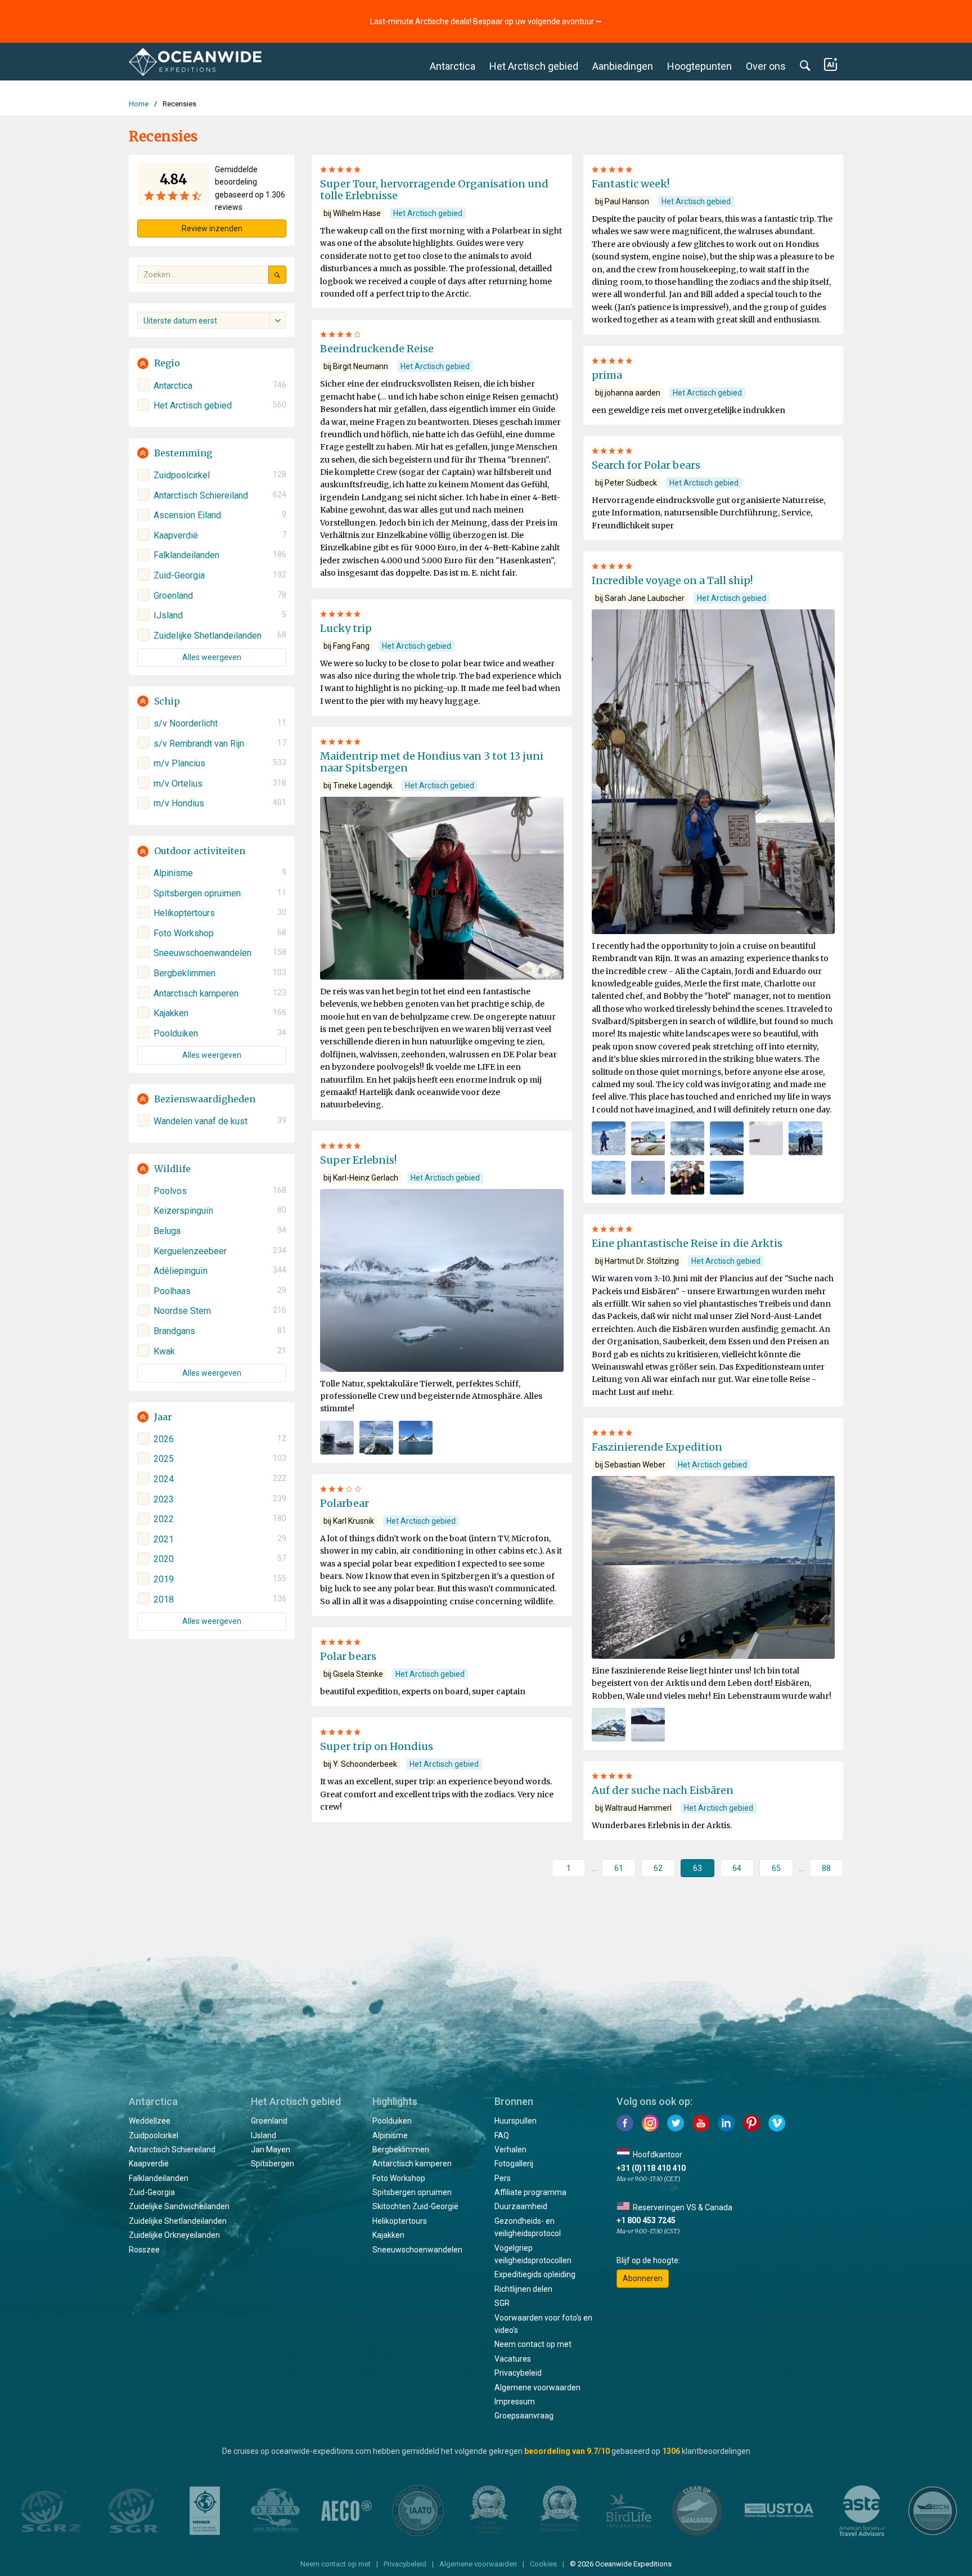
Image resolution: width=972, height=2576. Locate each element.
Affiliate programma (530, 2192)
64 (737, 1868)
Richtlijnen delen (523, 2289)
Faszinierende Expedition (657, 1447)
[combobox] (212, 320)
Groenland (269, 2121)
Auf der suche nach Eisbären (663, 1790)
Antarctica (453, 66)
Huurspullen (516, 2121)
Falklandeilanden (159, 2178)
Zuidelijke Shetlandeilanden (178, 2221)
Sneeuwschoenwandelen (417, 2250)
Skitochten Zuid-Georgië (415, 2206)
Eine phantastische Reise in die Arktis (687, 1243)
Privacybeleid (518, 2373)
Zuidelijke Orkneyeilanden (174, 2235)
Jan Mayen (271, 2149)
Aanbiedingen (623, 66)
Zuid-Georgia (152, 2192)
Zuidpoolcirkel (154, 2135)
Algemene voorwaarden (537, 2387)
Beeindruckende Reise (377, 349)
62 (658, 1868)
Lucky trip (346, 628)
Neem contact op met (533, 2344)
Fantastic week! (631, 184)
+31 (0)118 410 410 (651, 2168)
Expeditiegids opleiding (535, 2274)
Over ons (766, 66)
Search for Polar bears (646, 465)
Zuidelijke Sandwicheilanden (179, 2206)
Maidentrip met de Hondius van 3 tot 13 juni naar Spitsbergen (432, 762)
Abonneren (643, 2278)
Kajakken (388, 2235)
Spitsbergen (273, 2164)
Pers (503, 2178)
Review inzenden (212, 228)
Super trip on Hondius (377, 1746)
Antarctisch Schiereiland (172, 2149)
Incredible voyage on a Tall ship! (672, 580)
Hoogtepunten (699, 66)
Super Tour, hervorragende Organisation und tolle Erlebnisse (434, 190)
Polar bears (348, 1656)
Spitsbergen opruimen (412, 2192)
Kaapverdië (149, 2164)
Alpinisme (390, 2135)
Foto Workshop (399, 2178)
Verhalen (510, 2149)
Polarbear (345, 1503)
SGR (502, 2303)
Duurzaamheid (521, 2206)
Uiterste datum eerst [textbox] (180, 321)
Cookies (543, 2564)
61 (619, 1868)
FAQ (502, 2135)
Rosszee (144, 2250)
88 (826, 1868)
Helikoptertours (400, 2221)
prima (607, 375)
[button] (212, 363)
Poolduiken (392, 2121)
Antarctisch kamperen (412, 2164)
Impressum (515, 2402)
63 (697, 1868)
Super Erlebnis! (358, 1160)
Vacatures (513, 2359)
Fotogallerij (514, 2164)
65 (776, 1868)
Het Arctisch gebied (534, 66)
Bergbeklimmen (401, 2149)
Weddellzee (150, 2121)
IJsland (264, 2135)
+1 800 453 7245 (646, 2220)
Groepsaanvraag (524, 2416)
